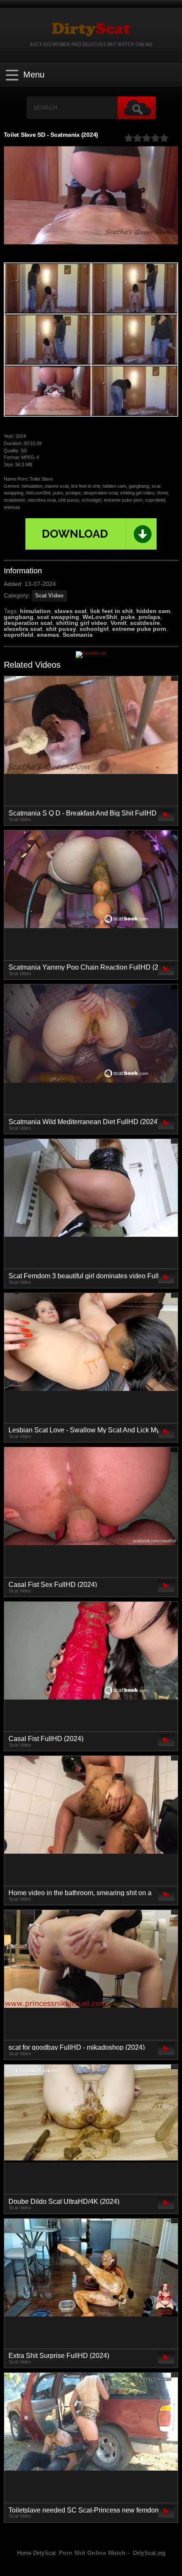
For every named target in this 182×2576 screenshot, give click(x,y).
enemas (48, 635)
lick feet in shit (112, 611)
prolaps (149, 617)
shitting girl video (81, 623)
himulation (35, 611)
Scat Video (49, 596)
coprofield (19, 635)
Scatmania (78, 635)
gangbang (19, 617)
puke (128, 617)
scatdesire (145, 623)
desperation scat (28, 623)
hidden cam (153, 611)
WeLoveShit (100, 617)
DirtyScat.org (149, 2553)
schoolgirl (94, 629)
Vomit (119, 623)
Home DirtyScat (36, 2553)
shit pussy (61, 629)
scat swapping (58, 617)
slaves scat (70, 611)
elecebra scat (23, 629)
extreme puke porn (139, 629)
